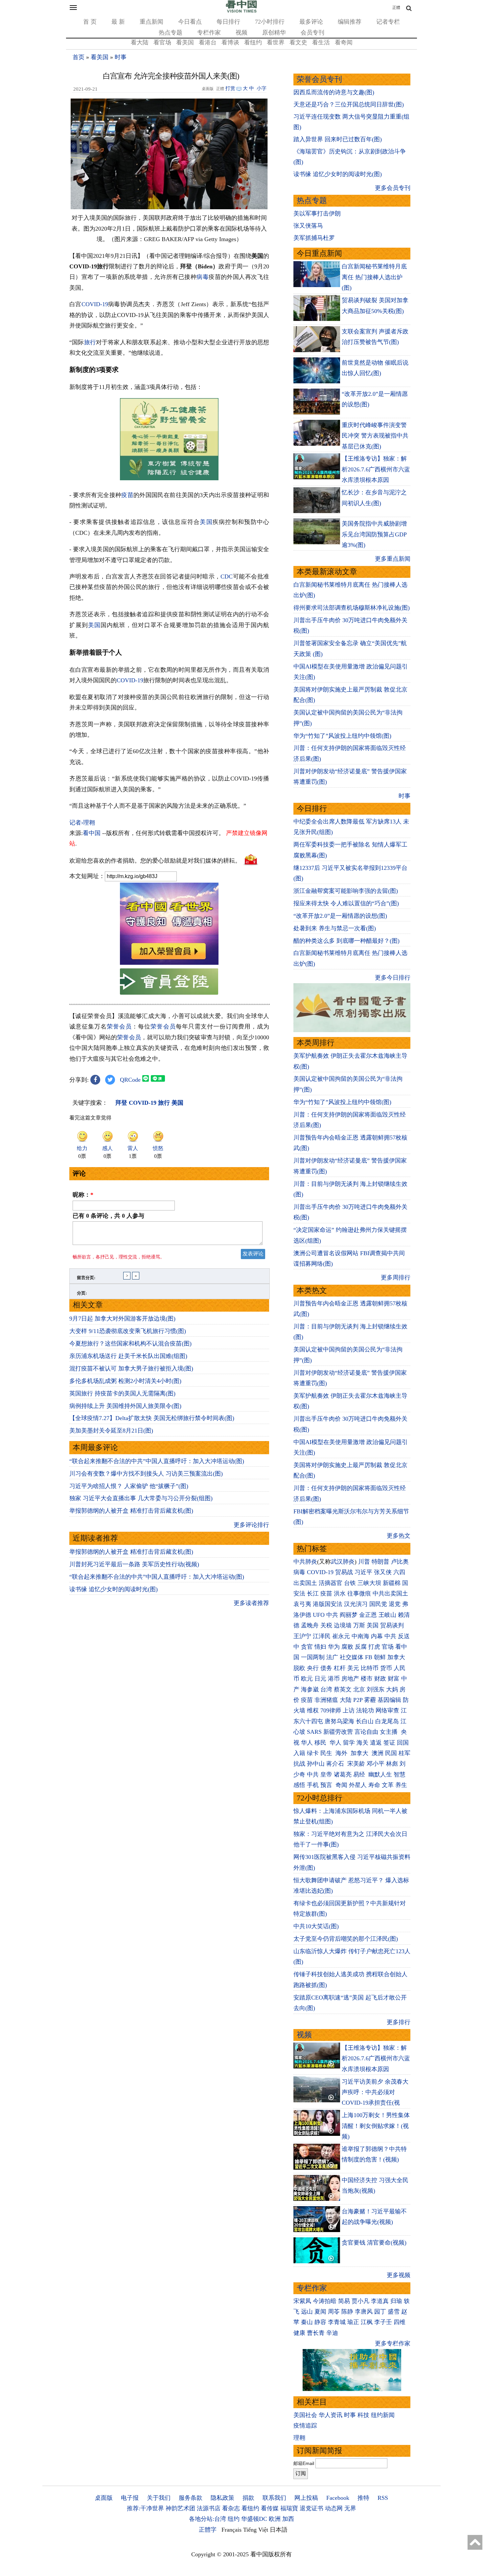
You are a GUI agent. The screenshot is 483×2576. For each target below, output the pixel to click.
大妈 (392, 1689)
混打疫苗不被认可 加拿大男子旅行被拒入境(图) (131, 1368)
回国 (403, 1743)
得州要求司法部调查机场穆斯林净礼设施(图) (352, 608)
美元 (353, 1668)
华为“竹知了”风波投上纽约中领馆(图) (342, 736)
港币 (334, 1679)
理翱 (299, 2438)
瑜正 (353, 2322)
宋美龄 (356, 1764)
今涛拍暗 (325, 2301)
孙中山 (316, 1764)
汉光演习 (356, 1604)
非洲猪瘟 (326, 1700)
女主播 (390, 1732)
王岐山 (387, 1615)
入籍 (299, 1753)
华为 (334, 1647)
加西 (288, 2519)
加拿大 (396, 1657)
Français (231, 2530)
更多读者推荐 (251, 1603)
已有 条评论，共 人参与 (108, 1216)
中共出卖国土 (390, 1593)
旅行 (90, 342)
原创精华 (274, 33)
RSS (383, 2498)
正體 (396, 8)
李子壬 (383, 2322)
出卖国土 (305, 1583)
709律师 (331, 1710)
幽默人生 (380, 1774)
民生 (327, 1753)
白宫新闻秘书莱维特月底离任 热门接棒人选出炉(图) (374, 277)
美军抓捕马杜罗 (314, 238)
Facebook (338, 2498)
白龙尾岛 (387, 1721)
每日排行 (228, 22)
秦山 (307, 2322)
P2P (358, 1700)
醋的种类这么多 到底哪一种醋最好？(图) (346, 941)
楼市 (367, 1679)
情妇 (320, 1647)
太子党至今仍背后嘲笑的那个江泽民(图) (346, 1939)
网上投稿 (306, 2498)
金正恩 (368, 1615)
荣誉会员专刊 (319, 79)
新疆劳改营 (338, 1732)
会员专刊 (312, 33)
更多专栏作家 (393, 2343)
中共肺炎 (305, 1562)
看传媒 (270, 2508)
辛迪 (332, 2333)
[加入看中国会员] (169, 963)
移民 (320, 1743)
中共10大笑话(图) (316, 1926)
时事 (121, 57)
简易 (344, 2301)
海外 (342, 1753)
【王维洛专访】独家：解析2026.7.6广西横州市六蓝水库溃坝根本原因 (376, 469)
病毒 (203, 277)
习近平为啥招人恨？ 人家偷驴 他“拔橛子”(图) (129, 1486)
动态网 (334, 2508)
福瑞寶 (289, 2508)
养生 (401, 1785)
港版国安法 (328, 1604)
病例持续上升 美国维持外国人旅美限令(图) (125, 1406)
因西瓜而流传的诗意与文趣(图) (334, 92)
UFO (319, 1615)
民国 (391, 1753)
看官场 (162, 42)
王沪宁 (302, 1636)
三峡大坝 (369, 1583)
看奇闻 (344, 42)
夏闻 (320, 2312)
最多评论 (311, 22)
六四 (399, 1572)
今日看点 (190, 22)
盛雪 (394, 2312)
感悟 (299, 1785)
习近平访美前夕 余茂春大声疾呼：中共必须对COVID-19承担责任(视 (375, 2092)
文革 (388, 1785)
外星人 (358, 1785)
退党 (395, 1604)
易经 (360, 1774)
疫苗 (127, 495)
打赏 (230, 88)
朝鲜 (380, 1657)
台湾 (326, 1689)
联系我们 (274, 2498)
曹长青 (316, 2333)
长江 (313, 1593)
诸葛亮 (343, 1774)
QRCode (130, 1080)
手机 (313, 1785)
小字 (262, 88)
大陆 (346, 1700)
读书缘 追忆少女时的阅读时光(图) (114, 1589)
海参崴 (310, 1689)
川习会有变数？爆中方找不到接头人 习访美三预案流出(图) (146, 1474)
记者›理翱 (82, 823)
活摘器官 (331, 1583)
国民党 (378, 1604)
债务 (326, 1668)
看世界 (276, 42)
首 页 (90, 22)
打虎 (374, 1647)
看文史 (298, 42)
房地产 (350, 1679)
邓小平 (376, 1764)
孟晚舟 (310, 1625)
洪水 (340, 1593)
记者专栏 (388, 22)
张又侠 (383, 1572)
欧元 (307, 1679)
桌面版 (104, 2498)
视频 (241, 33)
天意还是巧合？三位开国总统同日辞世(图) (349, 104)
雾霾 (370, 1700)
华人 (307, 1743)
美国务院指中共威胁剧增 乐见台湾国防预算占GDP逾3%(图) (374, 534)
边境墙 (343, 1625)
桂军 (404, 1753)
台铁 (350, 1583)
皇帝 (326, 1774)
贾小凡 (360, 2301)
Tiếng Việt (256, 2530)
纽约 (234, 2519)
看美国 (185, 42)
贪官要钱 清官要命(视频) (374, 2243)
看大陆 (140, 42)
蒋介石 (336, 1764)
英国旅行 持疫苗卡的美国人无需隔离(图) (122, 1393)
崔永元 (341, 1636)
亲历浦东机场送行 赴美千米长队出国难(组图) (128, 1356)
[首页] (241, 11)
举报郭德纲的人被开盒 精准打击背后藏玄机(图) (131, 1511)
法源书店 (209, 2508)
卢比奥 (400, 1562)
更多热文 (399, 1536)
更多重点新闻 (393, 559)
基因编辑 (389, 1700)
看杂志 (231, 2508)
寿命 (374, 1785)
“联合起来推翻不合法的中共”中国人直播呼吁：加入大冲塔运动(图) (157, 1461)
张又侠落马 (308, 226)
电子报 (130, 2498)
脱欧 (299, 1668)
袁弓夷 (302, 1604)
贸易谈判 (393, 1625)
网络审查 (387, 1710)
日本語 (279, 2530)
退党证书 (311, 2508)
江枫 (367, 2322)
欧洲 (275, 2519)
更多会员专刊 (393, 188)
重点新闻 (151, 22)
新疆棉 (392, 1583)
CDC (227, 576)
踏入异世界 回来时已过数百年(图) (338, 139)
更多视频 (399, 2275)
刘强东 (376, 1689)
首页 (79, 57)
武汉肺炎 (343, 1562)
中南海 (360, 1636)
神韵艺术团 (180, 2508)
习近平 (363, 1572)
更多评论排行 (251, 1525)
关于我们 (159, 2498)
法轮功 (365, 1710)
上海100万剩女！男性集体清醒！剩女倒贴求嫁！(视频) (376, 2126)
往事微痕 (359, 1593)
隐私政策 (222, 2498)
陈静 (347, 2312)
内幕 (377, 1636)
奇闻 (341, 1785)
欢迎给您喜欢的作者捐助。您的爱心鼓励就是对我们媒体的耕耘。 (155, 860)
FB (369, 1657)
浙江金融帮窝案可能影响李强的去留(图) (346, 891)
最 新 (118, 22)
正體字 (208, 2530)
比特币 (370, 1668)
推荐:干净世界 (145, 2508)
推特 (363, 2498)
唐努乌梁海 (339, 1721)
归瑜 (396, 2301)
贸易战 (344, 1572)
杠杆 (340, 1668)
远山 (307, 2312)
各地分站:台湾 (207, 2519)
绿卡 (313, 1753)
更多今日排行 (393, 978)
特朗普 (380, 1562)
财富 (394, 1679)
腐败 (347, 1647)
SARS (314, 1732)
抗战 (299, 1764)
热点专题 (171, 33)
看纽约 (253, 42)
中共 (332, 1615)
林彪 (392, 1764)
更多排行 (399, 2022)
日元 (320, 1679)
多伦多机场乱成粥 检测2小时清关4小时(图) (125, 1381)
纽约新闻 (383, 2415)
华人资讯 (331, 2415)
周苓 (334, 2312)
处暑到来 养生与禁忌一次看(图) (335, 928)
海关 (362, 1743)
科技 (363, 2415)
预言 (327, 1785)
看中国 (92, 833)
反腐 (361, 1647)
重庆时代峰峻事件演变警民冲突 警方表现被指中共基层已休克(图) (375, 436)
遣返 (376, 1743)
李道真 (380, 2301)
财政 (380, 1679)
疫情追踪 (305, 2426)
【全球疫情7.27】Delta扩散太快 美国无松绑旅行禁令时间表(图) (152, 1418)
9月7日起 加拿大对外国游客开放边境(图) (122, 1319)
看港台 (208, 42)
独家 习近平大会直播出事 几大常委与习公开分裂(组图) (141, 1498)
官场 (388, 1647)
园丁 (380, 2312)
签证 (389, 1743)
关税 (326, 1625)
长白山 (365, 1721)
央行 (313, 1668)
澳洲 (378, 1753)
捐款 (248, 2498)
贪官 (307, 1647)
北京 (359, 1689)
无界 (350, 2508)
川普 (364, 1562)
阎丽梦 (349, 1615)
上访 (349, 1710)
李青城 (337, 2322)
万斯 (359, 1625)
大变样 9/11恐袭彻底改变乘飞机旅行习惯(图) (128, 1331)
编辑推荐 (350, 22)
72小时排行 (270, 22)
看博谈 (230, 42)
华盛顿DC (254, 2519)
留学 (349, 1743)
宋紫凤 (302, 2301)
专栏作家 (209, 33)
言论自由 (366, 1732)
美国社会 (305, 2415)
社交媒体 (352, 1657)
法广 (332, 1657)
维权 (313, 1710)
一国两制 (313, 1657)
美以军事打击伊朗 (317, 214)
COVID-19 (95, 304)
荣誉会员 (119, 1027)
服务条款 (191, 2498)
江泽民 (322, 1636)
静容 (320, 2322)
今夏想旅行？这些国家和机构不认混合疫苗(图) (130, 1344)
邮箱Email (304, 2463)
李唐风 (364, 2312)
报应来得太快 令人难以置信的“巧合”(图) (346, 903)
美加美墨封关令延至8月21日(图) (111, 1431)
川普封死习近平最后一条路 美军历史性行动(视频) (134, 1564)
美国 (206, 522)
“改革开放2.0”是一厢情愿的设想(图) (340, 916)
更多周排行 (396, 1277)
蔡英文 (343, 1689)
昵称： (83, 1195)
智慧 (400, 1774)
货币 (386, 1668)
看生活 (321, 42)
